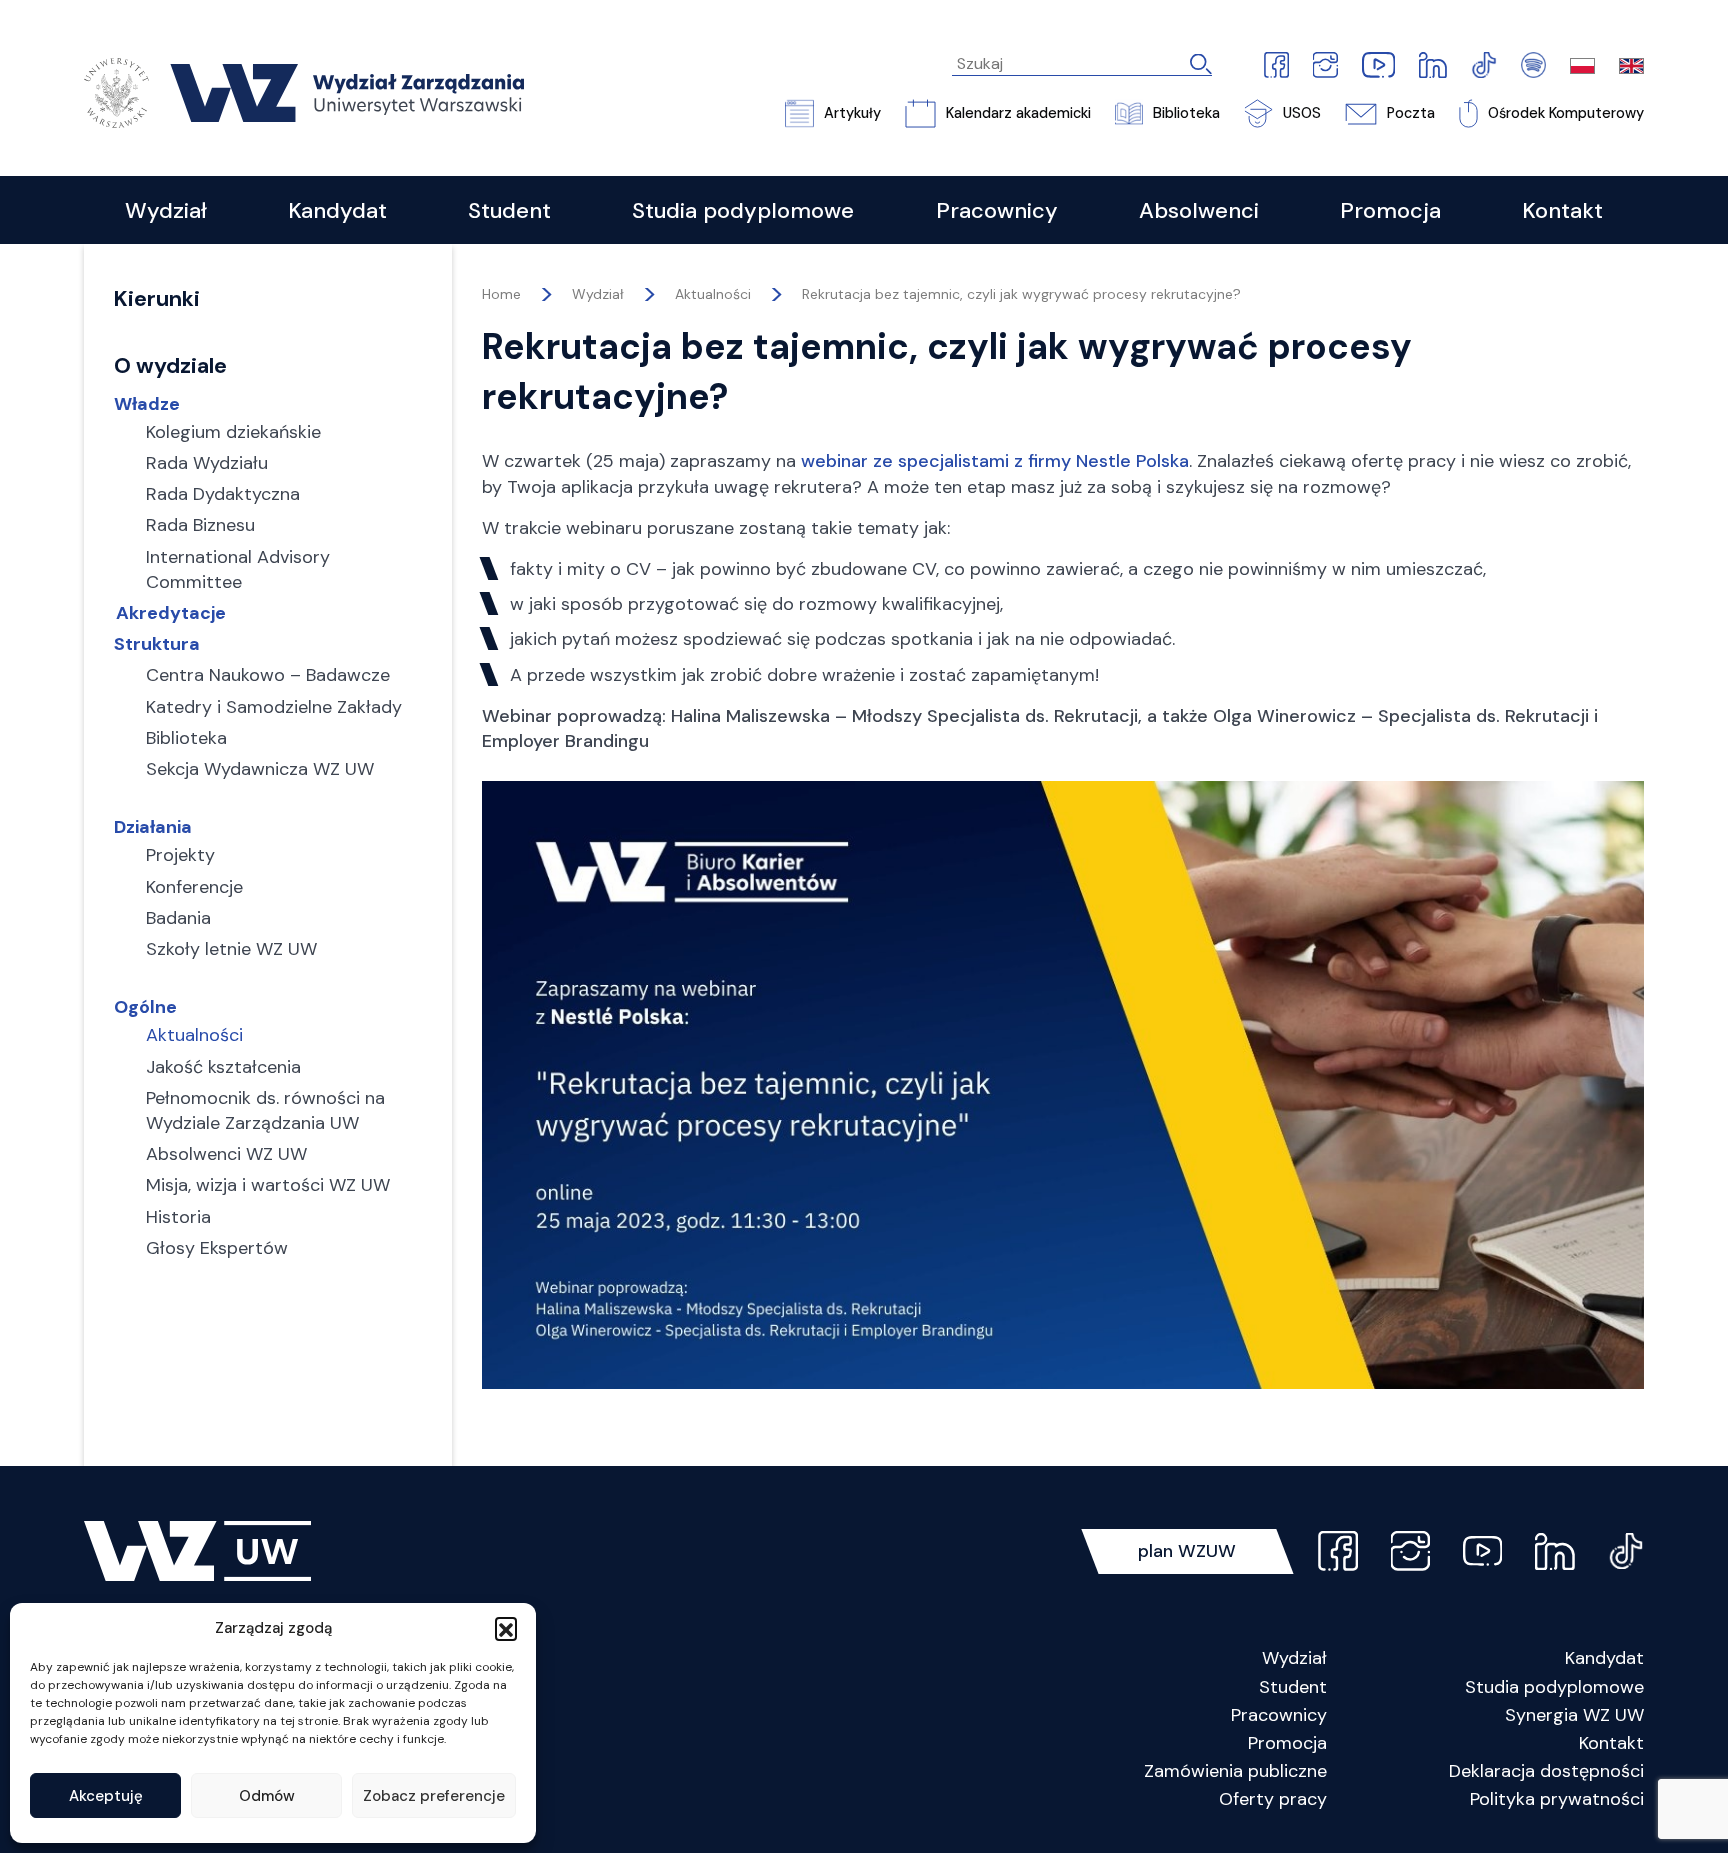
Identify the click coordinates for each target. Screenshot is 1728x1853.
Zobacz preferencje (434, 1796)
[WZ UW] (304, 91)
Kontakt (1611, 1743)
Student (1293, 1687)
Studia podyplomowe (1554, 1687)
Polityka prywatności (1557, 1799)
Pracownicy (1279, 1715)
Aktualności (713, 294)
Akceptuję (106, 1796)
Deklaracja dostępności (1546, 1771)
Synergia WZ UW (1574, 1715)
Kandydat (1604, 1658)
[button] (506, 1628)
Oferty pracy (1273, 1799)
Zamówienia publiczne (1235, 1771)
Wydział (1294, 1658)
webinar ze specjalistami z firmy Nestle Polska (995, 461)
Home (501, 294)
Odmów (267, 1796)
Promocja (1287, 1743)
